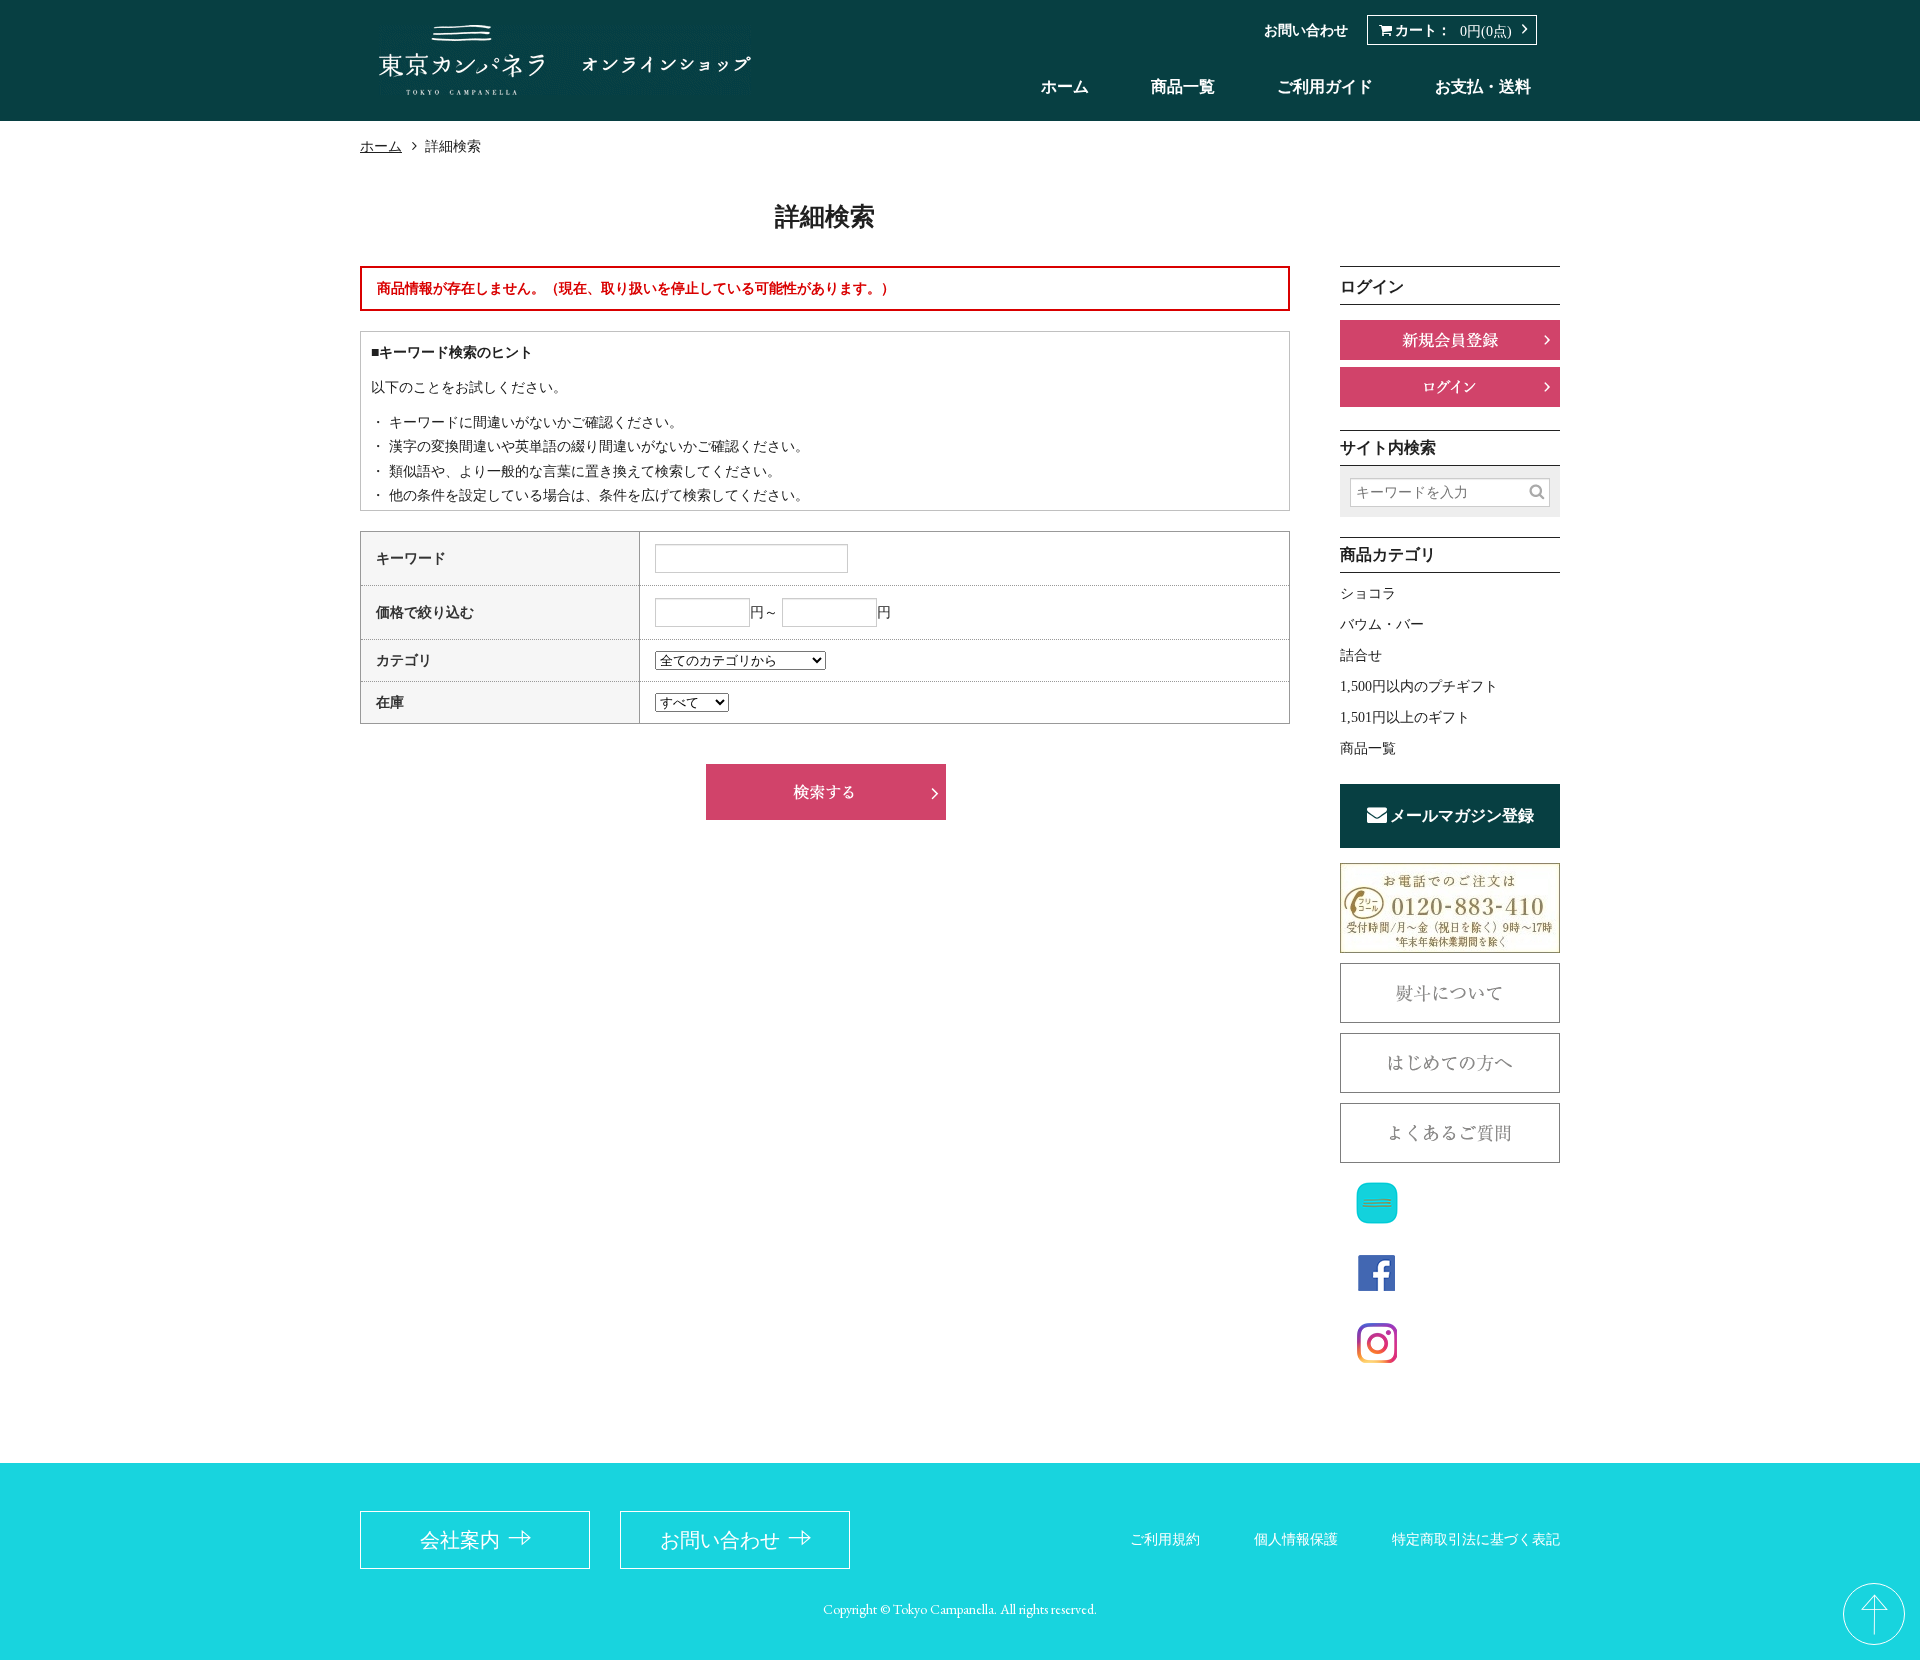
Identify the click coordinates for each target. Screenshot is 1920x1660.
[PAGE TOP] (1874, 1614)
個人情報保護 (1296, 1539)
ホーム (1065, 86)
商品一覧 (1183, 86)
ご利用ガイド (1325, 86)
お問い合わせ (1306, 30)
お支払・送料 (1483, 86)
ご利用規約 (1165, 1539)
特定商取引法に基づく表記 (1476, 1539)
